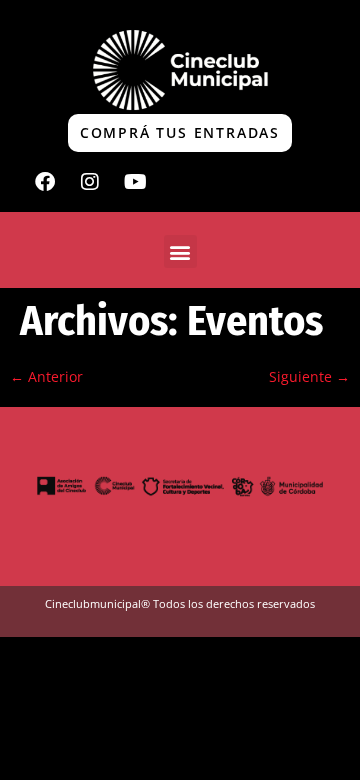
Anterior (46, 376)
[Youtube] (135, 182)
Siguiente (309, 376)
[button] (180, 251)
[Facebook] (45, 182)
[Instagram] (90, 182)
